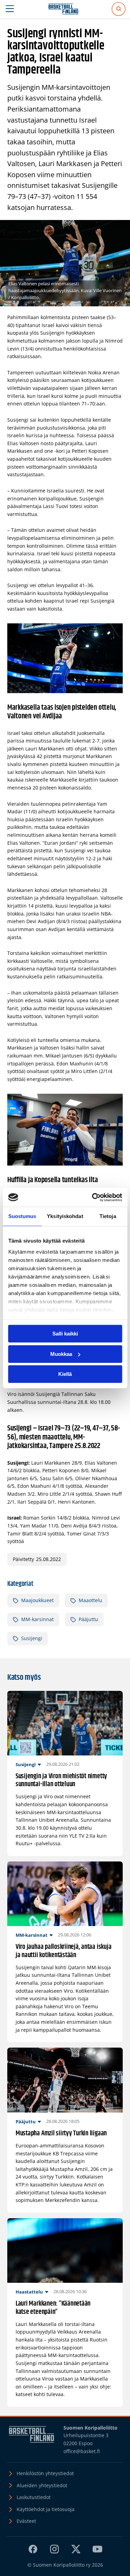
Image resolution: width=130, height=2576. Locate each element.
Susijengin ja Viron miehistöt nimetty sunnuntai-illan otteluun (61, 1780)
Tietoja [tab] (108, 1216)
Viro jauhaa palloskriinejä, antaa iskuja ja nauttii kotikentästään (63, 1951)
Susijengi (32, 1638)
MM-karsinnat (37, 1619)
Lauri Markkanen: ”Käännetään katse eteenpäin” (53, 2308)
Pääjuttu (88, 1619)
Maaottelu (90, 1600)
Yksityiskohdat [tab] (65, 1216)
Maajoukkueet (37, 1600)
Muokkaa (61, 1354)
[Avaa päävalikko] (10, 9)
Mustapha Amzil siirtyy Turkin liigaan (61, 2133)
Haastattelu (29, 2292)
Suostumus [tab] (22, 1216)
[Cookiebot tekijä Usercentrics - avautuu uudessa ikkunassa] (93, 1197)
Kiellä (65, 1374)
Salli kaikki (65, 1334)
